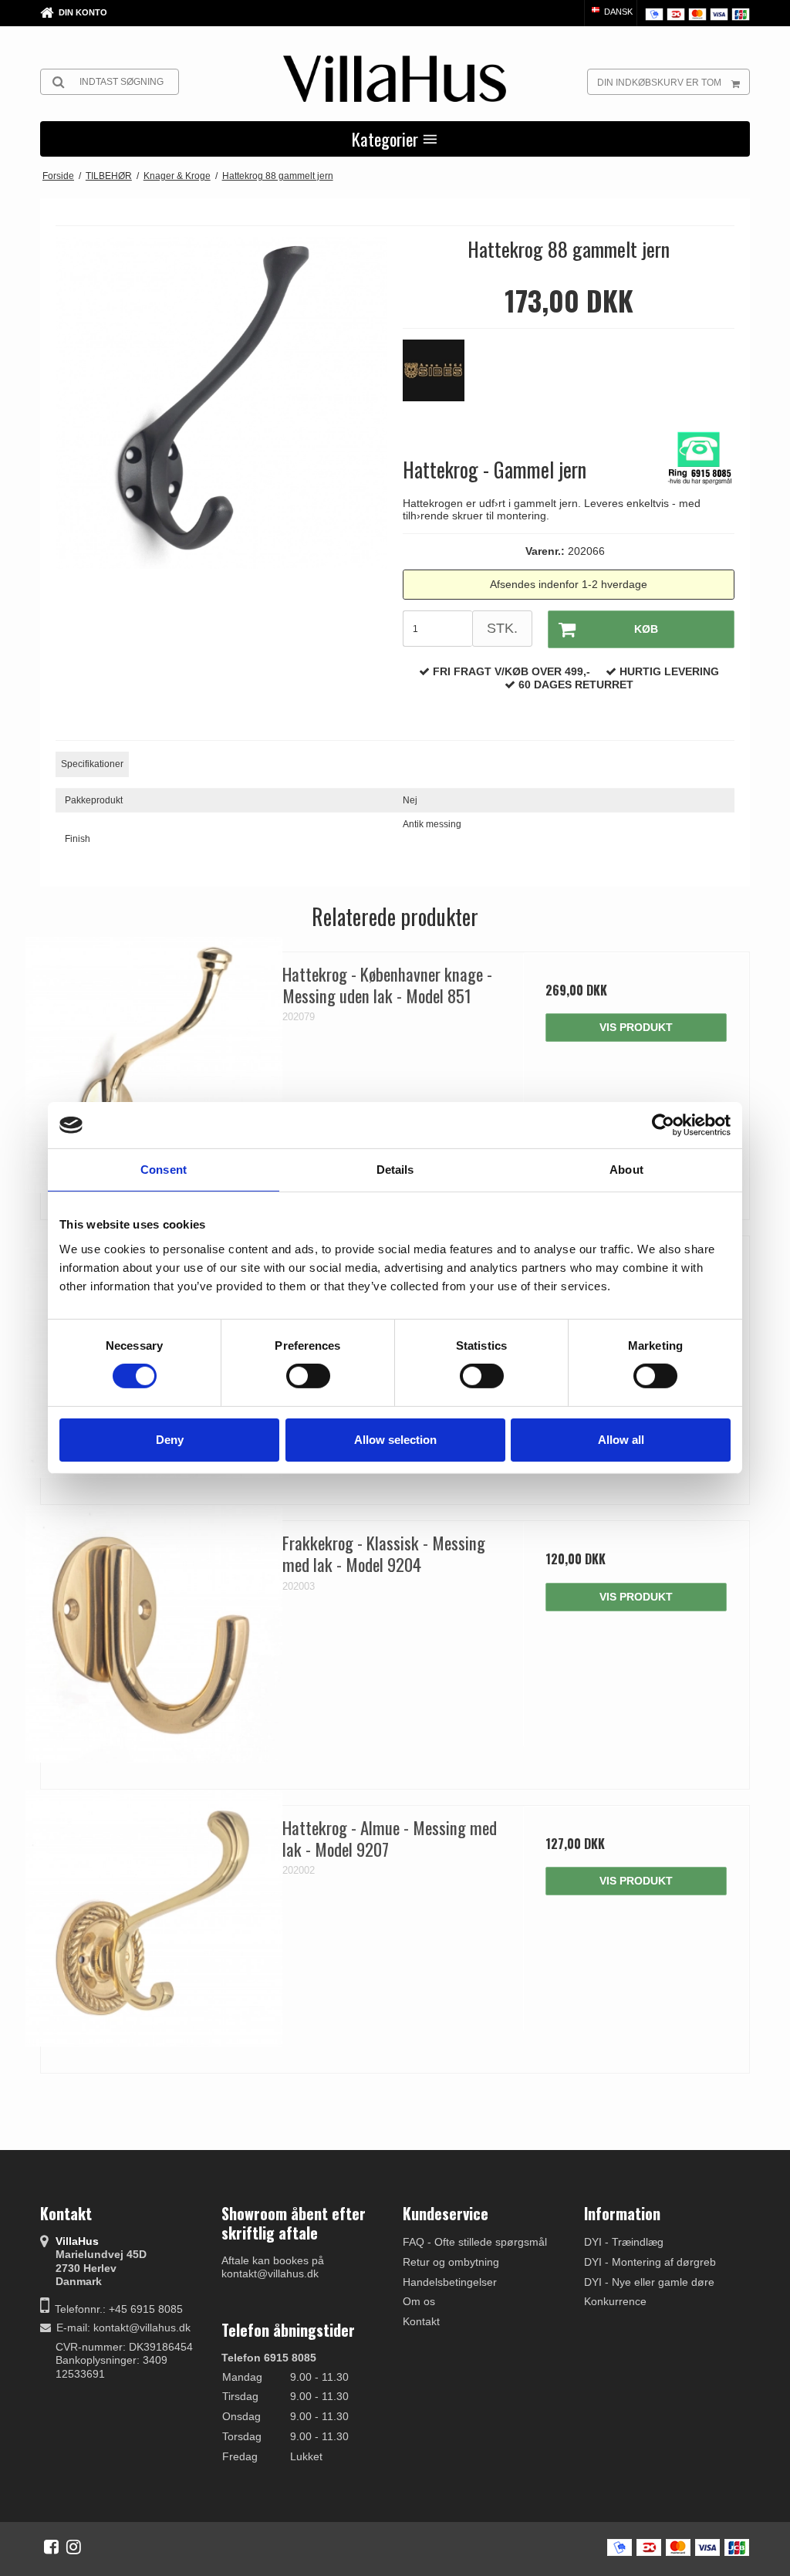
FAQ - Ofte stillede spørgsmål (475, 2242)
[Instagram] (74, 2547)
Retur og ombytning (451, 2262)
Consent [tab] (164, 1170)
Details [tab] (395, 1170)
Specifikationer (92, 764)
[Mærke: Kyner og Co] (441, 378)
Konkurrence (615, 2301)
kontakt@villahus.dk (142, 2328)
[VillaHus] (395, 79)
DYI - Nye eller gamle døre (649, 2282)
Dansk (617, 12)
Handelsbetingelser (450, 2282)
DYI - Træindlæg (624, 2242)
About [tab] (626, 1170)
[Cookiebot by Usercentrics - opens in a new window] (663, 1125)
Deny (170, 1440)
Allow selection (395, 1440)
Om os (419, 2301)
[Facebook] (51, 2547)
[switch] (308, 1376)
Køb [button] (646, 629)
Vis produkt (636, 1027)
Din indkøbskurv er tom (659, 83)
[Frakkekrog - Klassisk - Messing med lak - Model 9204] (154, 1634)
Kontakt (421, 2321)
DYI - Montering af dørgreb (650, 2262)
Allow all (621, 1440)
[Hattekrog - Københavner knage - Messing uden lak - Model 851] (154, 1065)
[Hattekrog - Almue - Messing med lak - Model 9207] (154, 1919)
